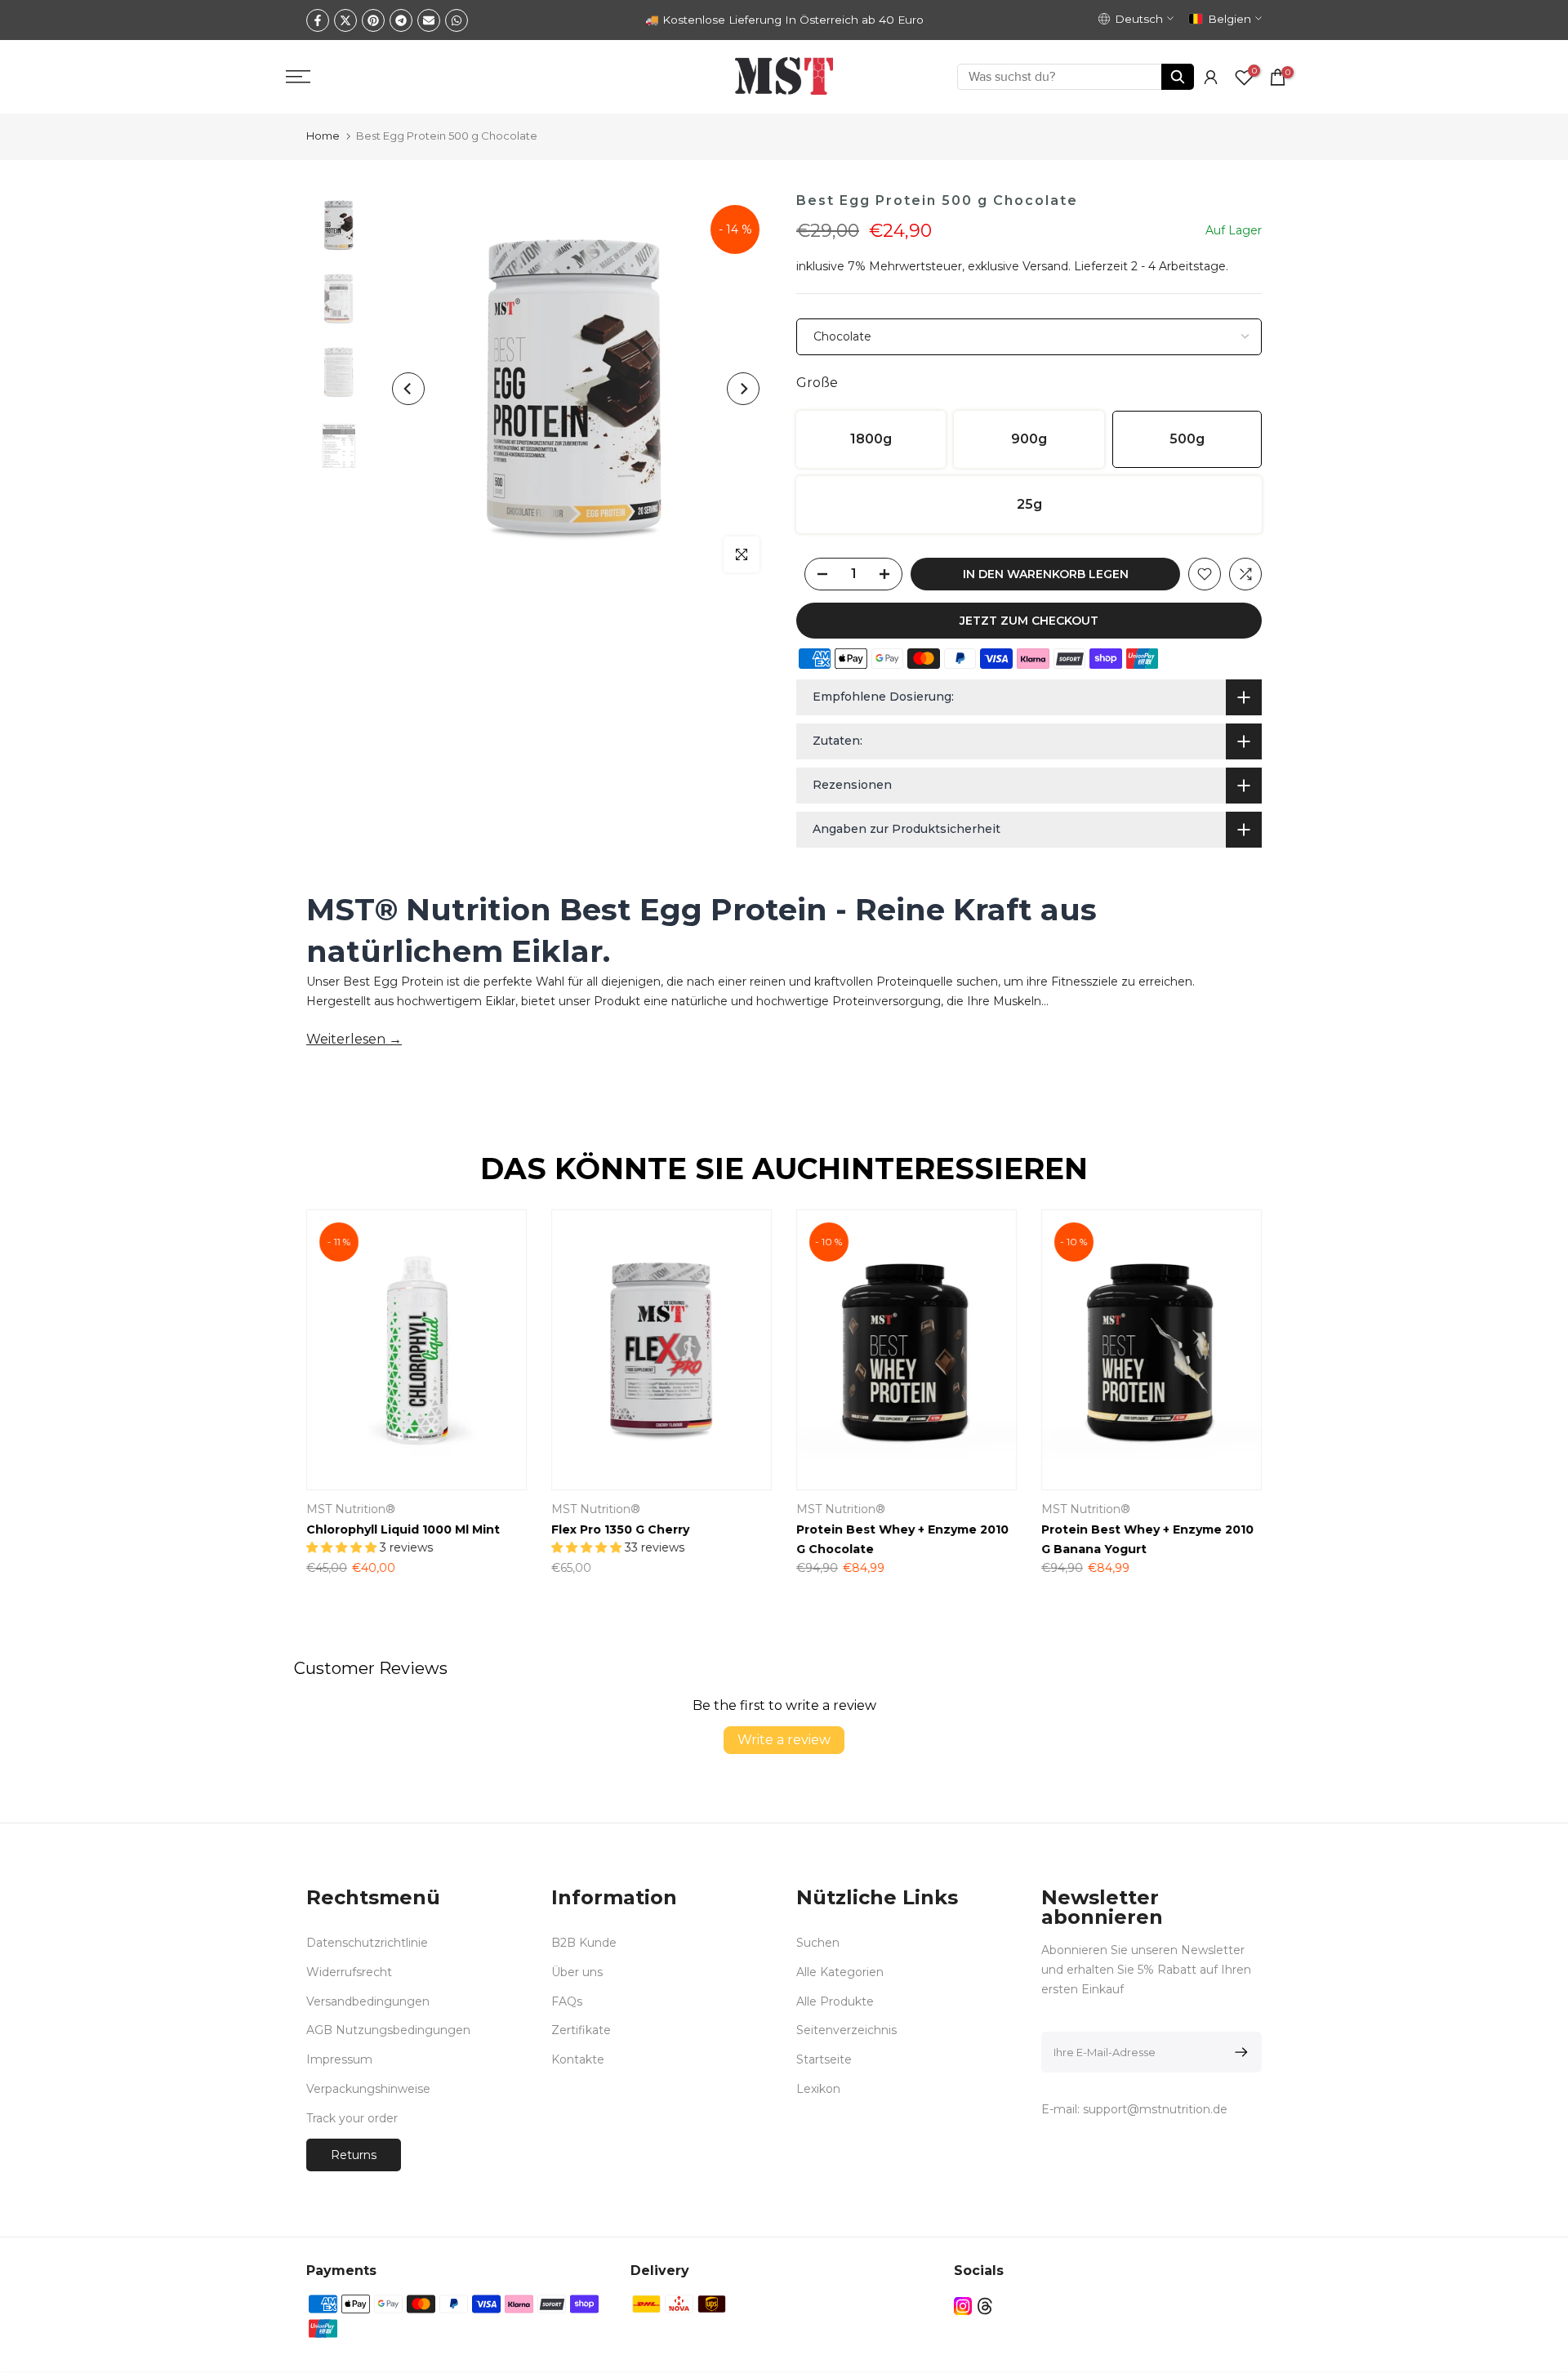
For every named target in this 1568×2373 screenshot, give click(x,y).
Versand (1045, 266)
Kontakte (578, 2059)
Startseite (824, 2059)
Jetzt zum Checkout (1029, 621)
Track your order (352, 2118)
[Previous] (408, 389)
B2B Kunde (584, 1943)
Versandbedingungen (368, 2001)
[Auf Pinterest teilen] (373, 20)
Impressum (339, 2059)
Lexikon (818, 2089)
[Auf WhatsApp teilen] (457, 20)
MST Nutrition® (351, 1509)
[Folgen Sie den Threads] (985, 2306)
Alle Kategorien (840, 1972)
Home (323, 136)
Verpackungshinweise (368, 2089)
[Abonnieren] (1238, 2052)
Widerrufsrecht (349, 1972)
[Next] (743, 389)
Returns (354, 2155)
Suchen (818, 1943)
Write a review (784, 1740)
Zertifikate (581, 2030)
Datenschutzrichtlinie (367, 1943)
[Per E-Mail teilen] (429, 20)
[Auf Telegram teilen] (401, 20)
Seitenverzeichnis (846, 2030)
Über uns (577, 1972)
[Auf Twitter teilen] (345, 20)
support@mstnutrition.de (1155, 2109)
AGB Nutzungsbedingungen (388, 2030)
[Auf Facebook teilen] (318, 20)
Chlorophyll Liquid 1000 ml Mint (403, 1529)
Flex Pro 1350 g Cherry (620, 1529)
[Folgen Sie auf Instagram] (963, 2306)
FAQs (567, 2001)
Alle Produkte (835, 2001)
